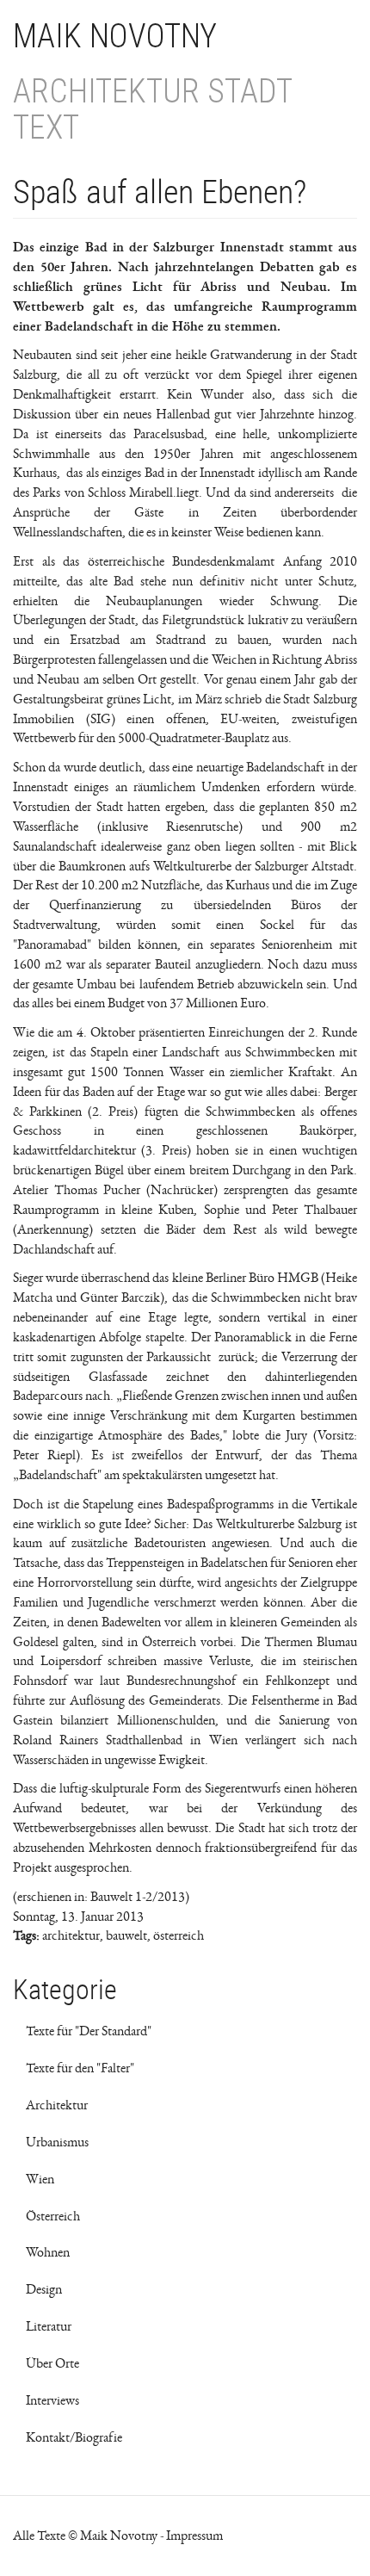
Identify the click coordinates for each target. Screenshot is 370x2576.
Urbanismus (57, 2142)
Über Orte (52, 2363)
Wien (40, 2179)
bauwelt (126, 1935)
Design (44, 2289)
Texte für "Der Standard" (89, 2031)
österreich (179, 1935)
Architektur (57, 2105)
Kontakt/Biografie (74, 2437)
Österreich (53, 2216)
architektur (71, 1935)
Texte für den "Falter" (80, 2068)
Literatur (49, 2326)
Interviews (52, 2400)
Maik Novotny (115, 36)
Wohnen (48, 2252)
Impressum (194, 2536)
